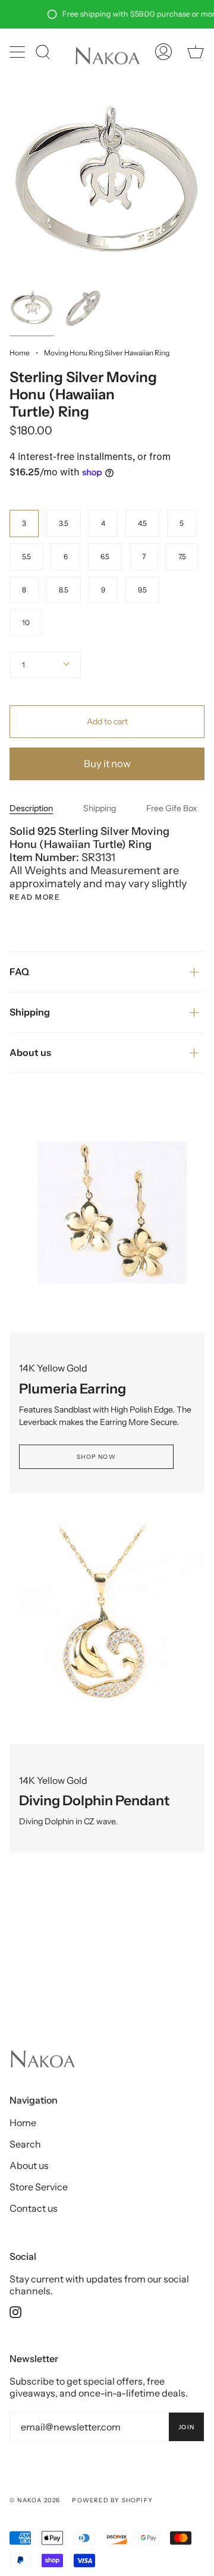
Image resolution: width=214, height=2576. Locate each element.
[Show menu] (18, 52)
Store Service (39, 2187)
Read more (35, 897)
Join (186, 2427)
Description (31, 808)
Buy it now (107, 764)
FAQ (19, 972)
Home (20, 353)
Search (25, 2144)
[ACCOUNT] (163, 52)
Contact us (34, 2208)
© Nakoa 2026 (35, 2500)
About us (30, 1052)
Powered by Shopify (112, 2500)
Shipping (100, 808)
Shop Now (96, 1457)
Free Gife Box (172, 808)
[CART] (196, 52)
